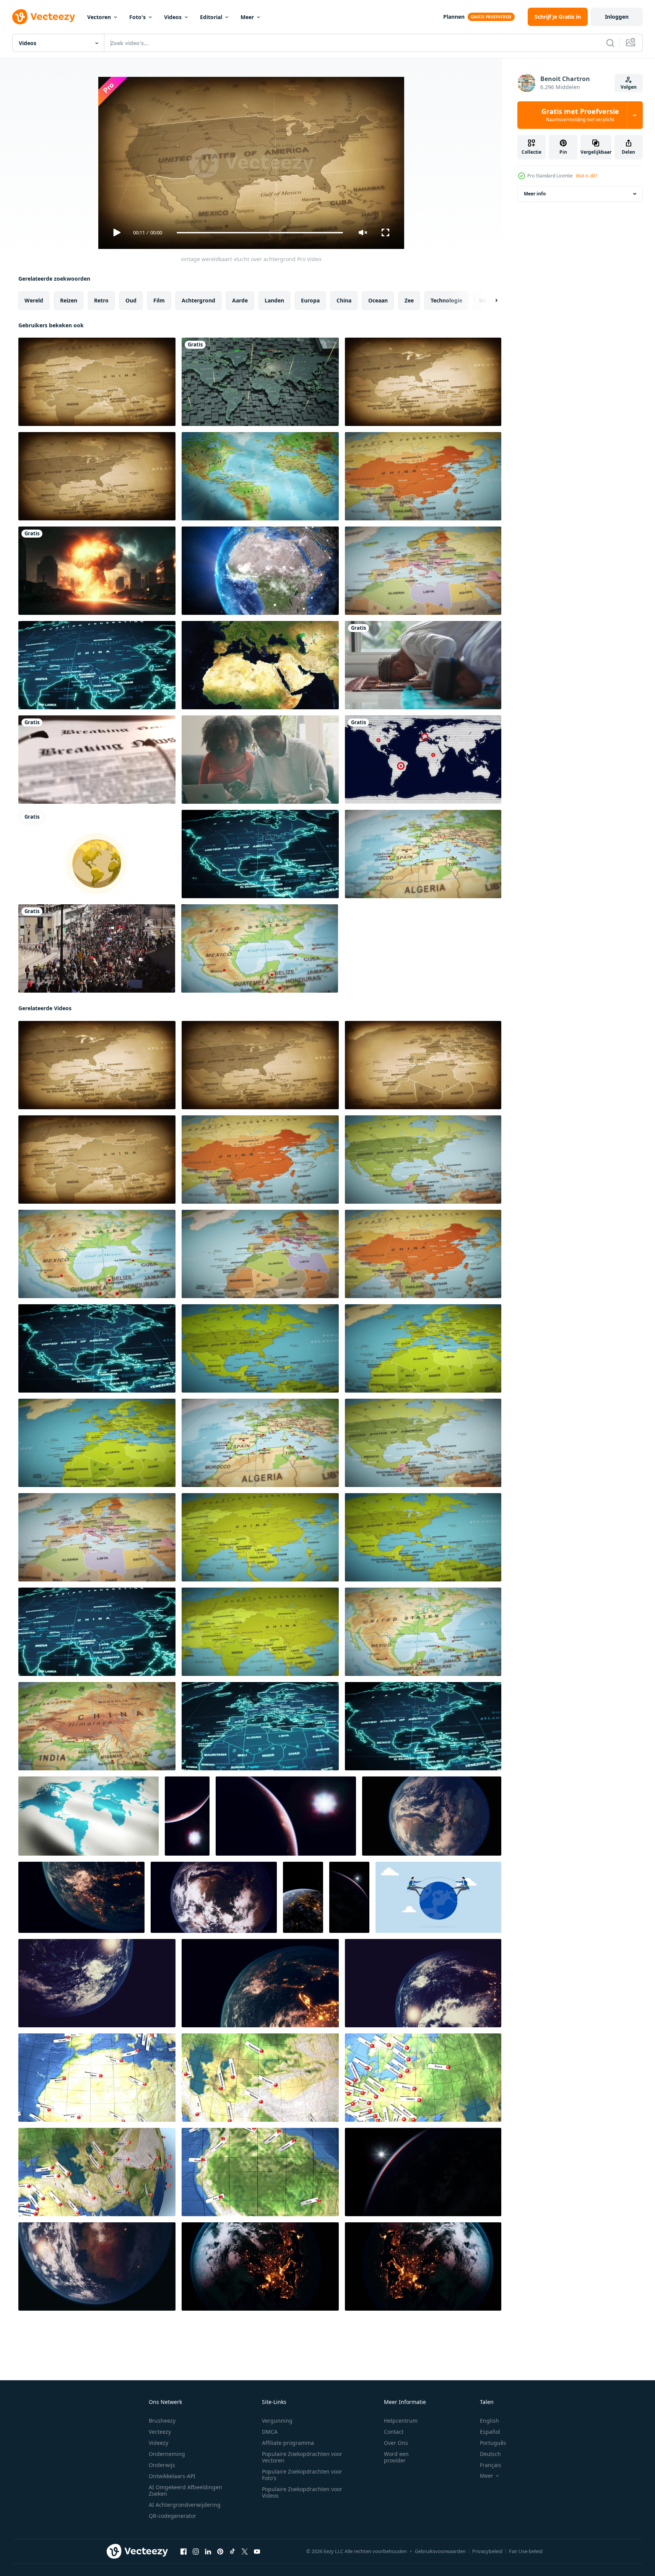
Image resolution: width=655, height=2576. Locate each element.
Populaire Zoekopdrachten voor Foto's (302, 2475)
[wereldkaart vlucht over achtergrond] (423, 476)
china (344, 300)
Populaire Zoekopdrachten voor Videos (302, 2492)
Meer (247, 17)
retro (101, 300)
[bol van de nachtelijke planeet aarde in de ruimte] (286, 1816)
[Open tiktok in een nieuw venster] (232, 2552)
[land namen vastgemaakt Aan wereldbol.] (97, 2078)
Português (493, 2443)
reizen (69, 300)
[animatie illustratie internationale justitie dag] (97, 854)
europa (310, 300)
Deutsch (490, 2454)
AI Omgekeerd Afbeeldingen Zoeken (185, 2490)
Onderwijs (162, 2465)
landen (274, 300)
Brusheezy (162, 2421)
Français (491, 2465)
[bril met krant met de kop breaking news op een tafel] (97, 760)
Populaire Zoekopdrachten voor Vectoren (302, 2457)
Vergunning (277, 2421)
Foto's (137, 17)
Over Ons (396, 2443)
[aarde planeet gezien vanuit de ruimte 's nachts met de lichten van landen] (432, 1816)
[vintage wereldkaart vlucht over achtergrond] (97, 382)
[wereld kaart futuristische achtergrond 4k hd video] (260, 382)
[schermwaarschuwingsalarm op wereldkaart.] (423, 760)
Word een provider (396, 2457)
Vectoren (99, 17)
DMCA (270, 2432)
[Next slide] (490, 301)
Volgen (629, 87)
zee (409, 300)
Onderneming (167, 2454)
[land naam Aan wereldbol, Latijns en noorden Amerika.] (260, 2172)
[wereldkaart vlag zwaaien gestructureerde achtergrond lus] (260, 476)
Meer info (535, 194)
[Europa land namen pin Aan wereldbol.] (423, 2078)
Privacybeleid (487, 2551)
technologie (446, 300)
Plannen (454, 17)
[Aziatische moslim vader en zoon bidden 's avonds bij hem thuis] (423, 665)
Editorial (211, 17)
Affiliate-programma (288, 2443)
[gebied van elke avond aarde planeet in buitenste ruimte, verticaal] (187, 1816)
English (489, 2421)
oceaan (378, 300)
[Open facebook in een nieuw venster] (184, 2552)
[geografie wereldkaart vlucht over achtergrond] (423, 854)
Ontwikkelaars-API (172, 2476)
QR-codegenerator (172, 2516)
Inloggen (617, 17)
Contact (394, 2432)
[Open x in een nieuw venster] (245, 2552)
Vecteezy (160, 2432)
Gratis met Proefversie (580, 115)
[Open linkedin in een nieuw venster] (208, 2552)
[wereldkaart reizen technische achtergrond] (97, 665)
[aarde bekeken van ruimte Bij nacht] (303, 1897)
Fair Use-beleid (526, 2551)
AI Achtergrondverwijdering (185, 2505)
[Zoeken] (610, 43)
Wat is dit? (587, 176)
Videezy (158, 2443)
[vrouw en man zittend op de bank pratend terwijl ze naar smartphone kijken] (260, 760)
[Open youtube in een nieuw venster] (257, 2552)
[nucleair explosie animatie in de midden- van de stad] (97, 571)
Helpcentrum (401, 2421)
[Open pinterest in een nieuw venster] (220, 2552)
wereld (34, 300)
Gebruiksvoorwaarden (440, 2551)
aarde (240, 300)
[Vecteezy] (44, 17)
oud (131, 300)
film (159, 300)
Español (490, 2432)
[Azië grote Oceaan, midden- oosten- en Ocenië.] (260, 2078)
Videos (173, 17)
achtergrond (198, 300)
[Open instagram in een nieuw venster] (196, 2552)
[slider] (260, 233)
